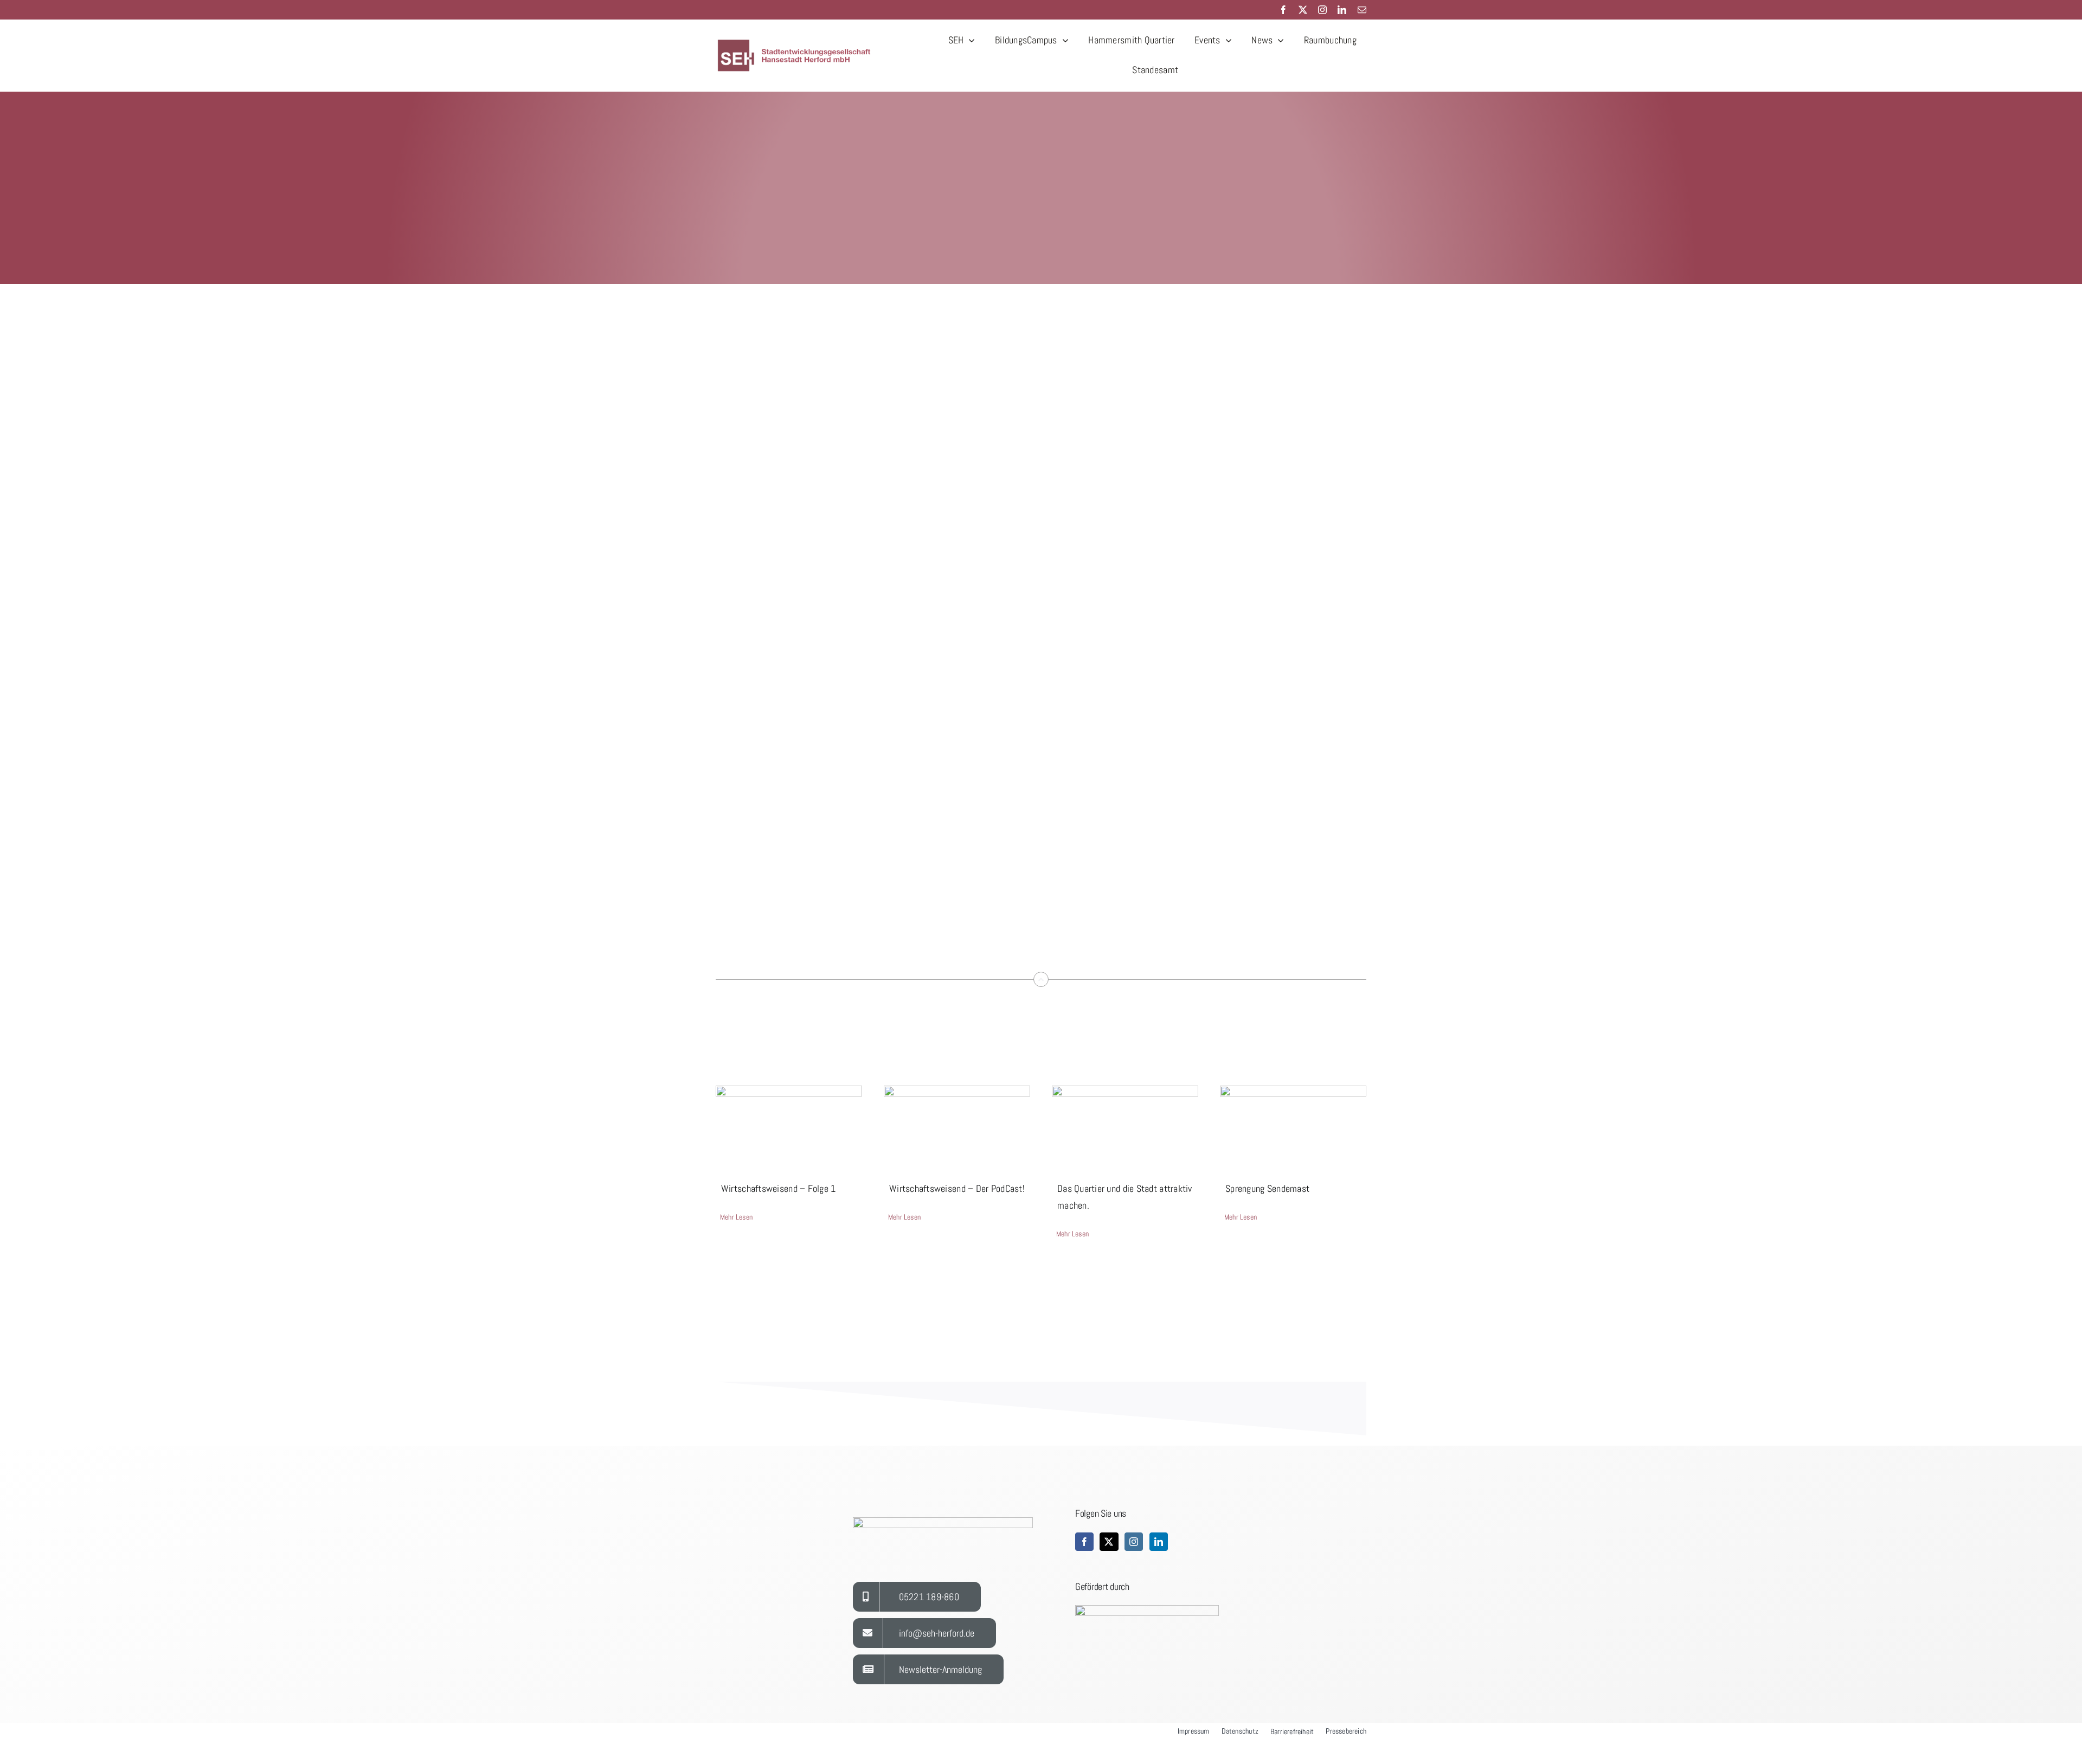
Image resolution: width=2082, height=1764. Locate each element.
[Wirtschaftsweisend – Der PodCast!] (957, 1122)
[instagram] (1322, 10)
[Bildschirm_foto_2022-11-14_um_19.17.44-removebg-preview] (797, 42)
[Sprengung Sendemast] (1293, 1122)
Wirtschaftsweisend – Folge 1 (779, 1188)
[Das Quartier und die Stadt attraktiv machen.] (1125, 1122)
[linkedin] (1342, 10)
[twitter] (1303, 10)
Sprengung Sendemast (1267, 1188)
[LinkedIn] (1159, 1542)
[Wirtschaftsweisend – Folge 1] (789, 1122)
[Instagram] (1134, 1542)
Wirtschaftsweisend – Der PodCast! (957, 1188)
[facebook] (1283, 10)
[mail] (1362, 10)
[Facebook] (1084, 1542)
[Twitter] (1109, 1542)
